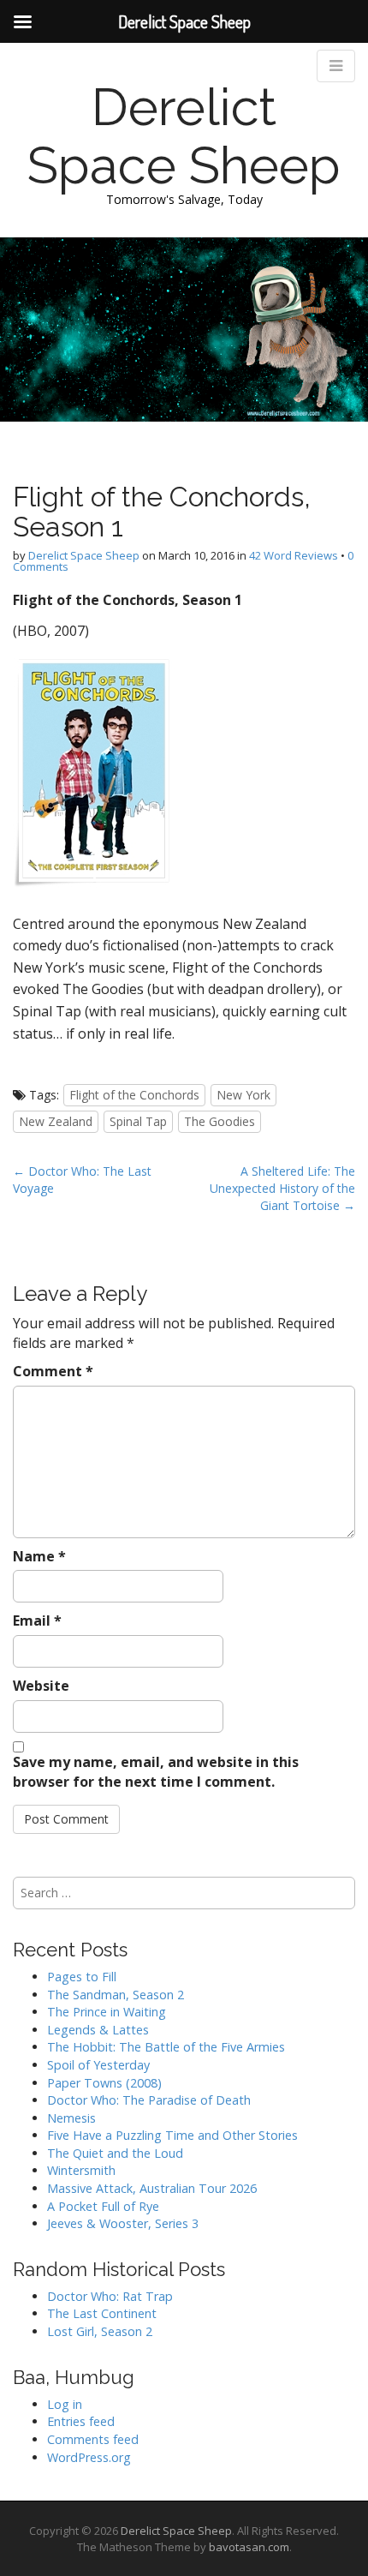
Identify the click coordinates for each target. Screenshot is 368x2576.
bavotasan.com (249, 2547)
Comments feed (93, 2439)
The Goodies (220, 1121)
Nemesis (71, 2118)
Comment (53, 1371)
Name (39, 1556)
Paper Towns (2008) (104, 2083)
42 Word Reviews (294, 555)
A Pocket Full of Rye (103, 2206)
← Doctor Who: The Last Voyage (82, 1180)
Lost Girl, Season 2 (100, 2331)
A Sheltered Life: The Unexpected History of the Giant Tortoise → (282, 1188)
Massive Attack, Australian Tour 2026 (152, 2188)
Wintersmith (81, 2170)
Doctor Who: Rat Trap (110, 2296)
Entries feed (81, 2421)
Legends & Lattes (98, 2030)
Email (37, 1620)
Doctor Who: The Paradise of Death (149, 2100)
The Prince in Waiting (107, 2012)
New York (243, 1095)
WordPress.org (89, 2457)
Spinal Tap (138, 1121)
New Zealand (56, 1121)
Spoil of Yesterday (98, 2065)
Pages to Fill (82, 1977)
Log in (65, 2404)
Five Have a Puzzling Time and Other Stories (172, 2135)
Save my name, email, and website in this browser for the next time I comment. (156, 1772)
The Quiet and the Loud (115, 2153)
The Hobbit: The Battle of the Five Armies (166, 2047)
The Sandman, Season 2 (116, 1995)
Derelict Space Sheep (184, 136)
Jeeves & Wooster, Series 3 (123, 2223)
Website (41, 1686)
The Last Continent (102, 2313)
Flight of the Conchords (134, 1095)
